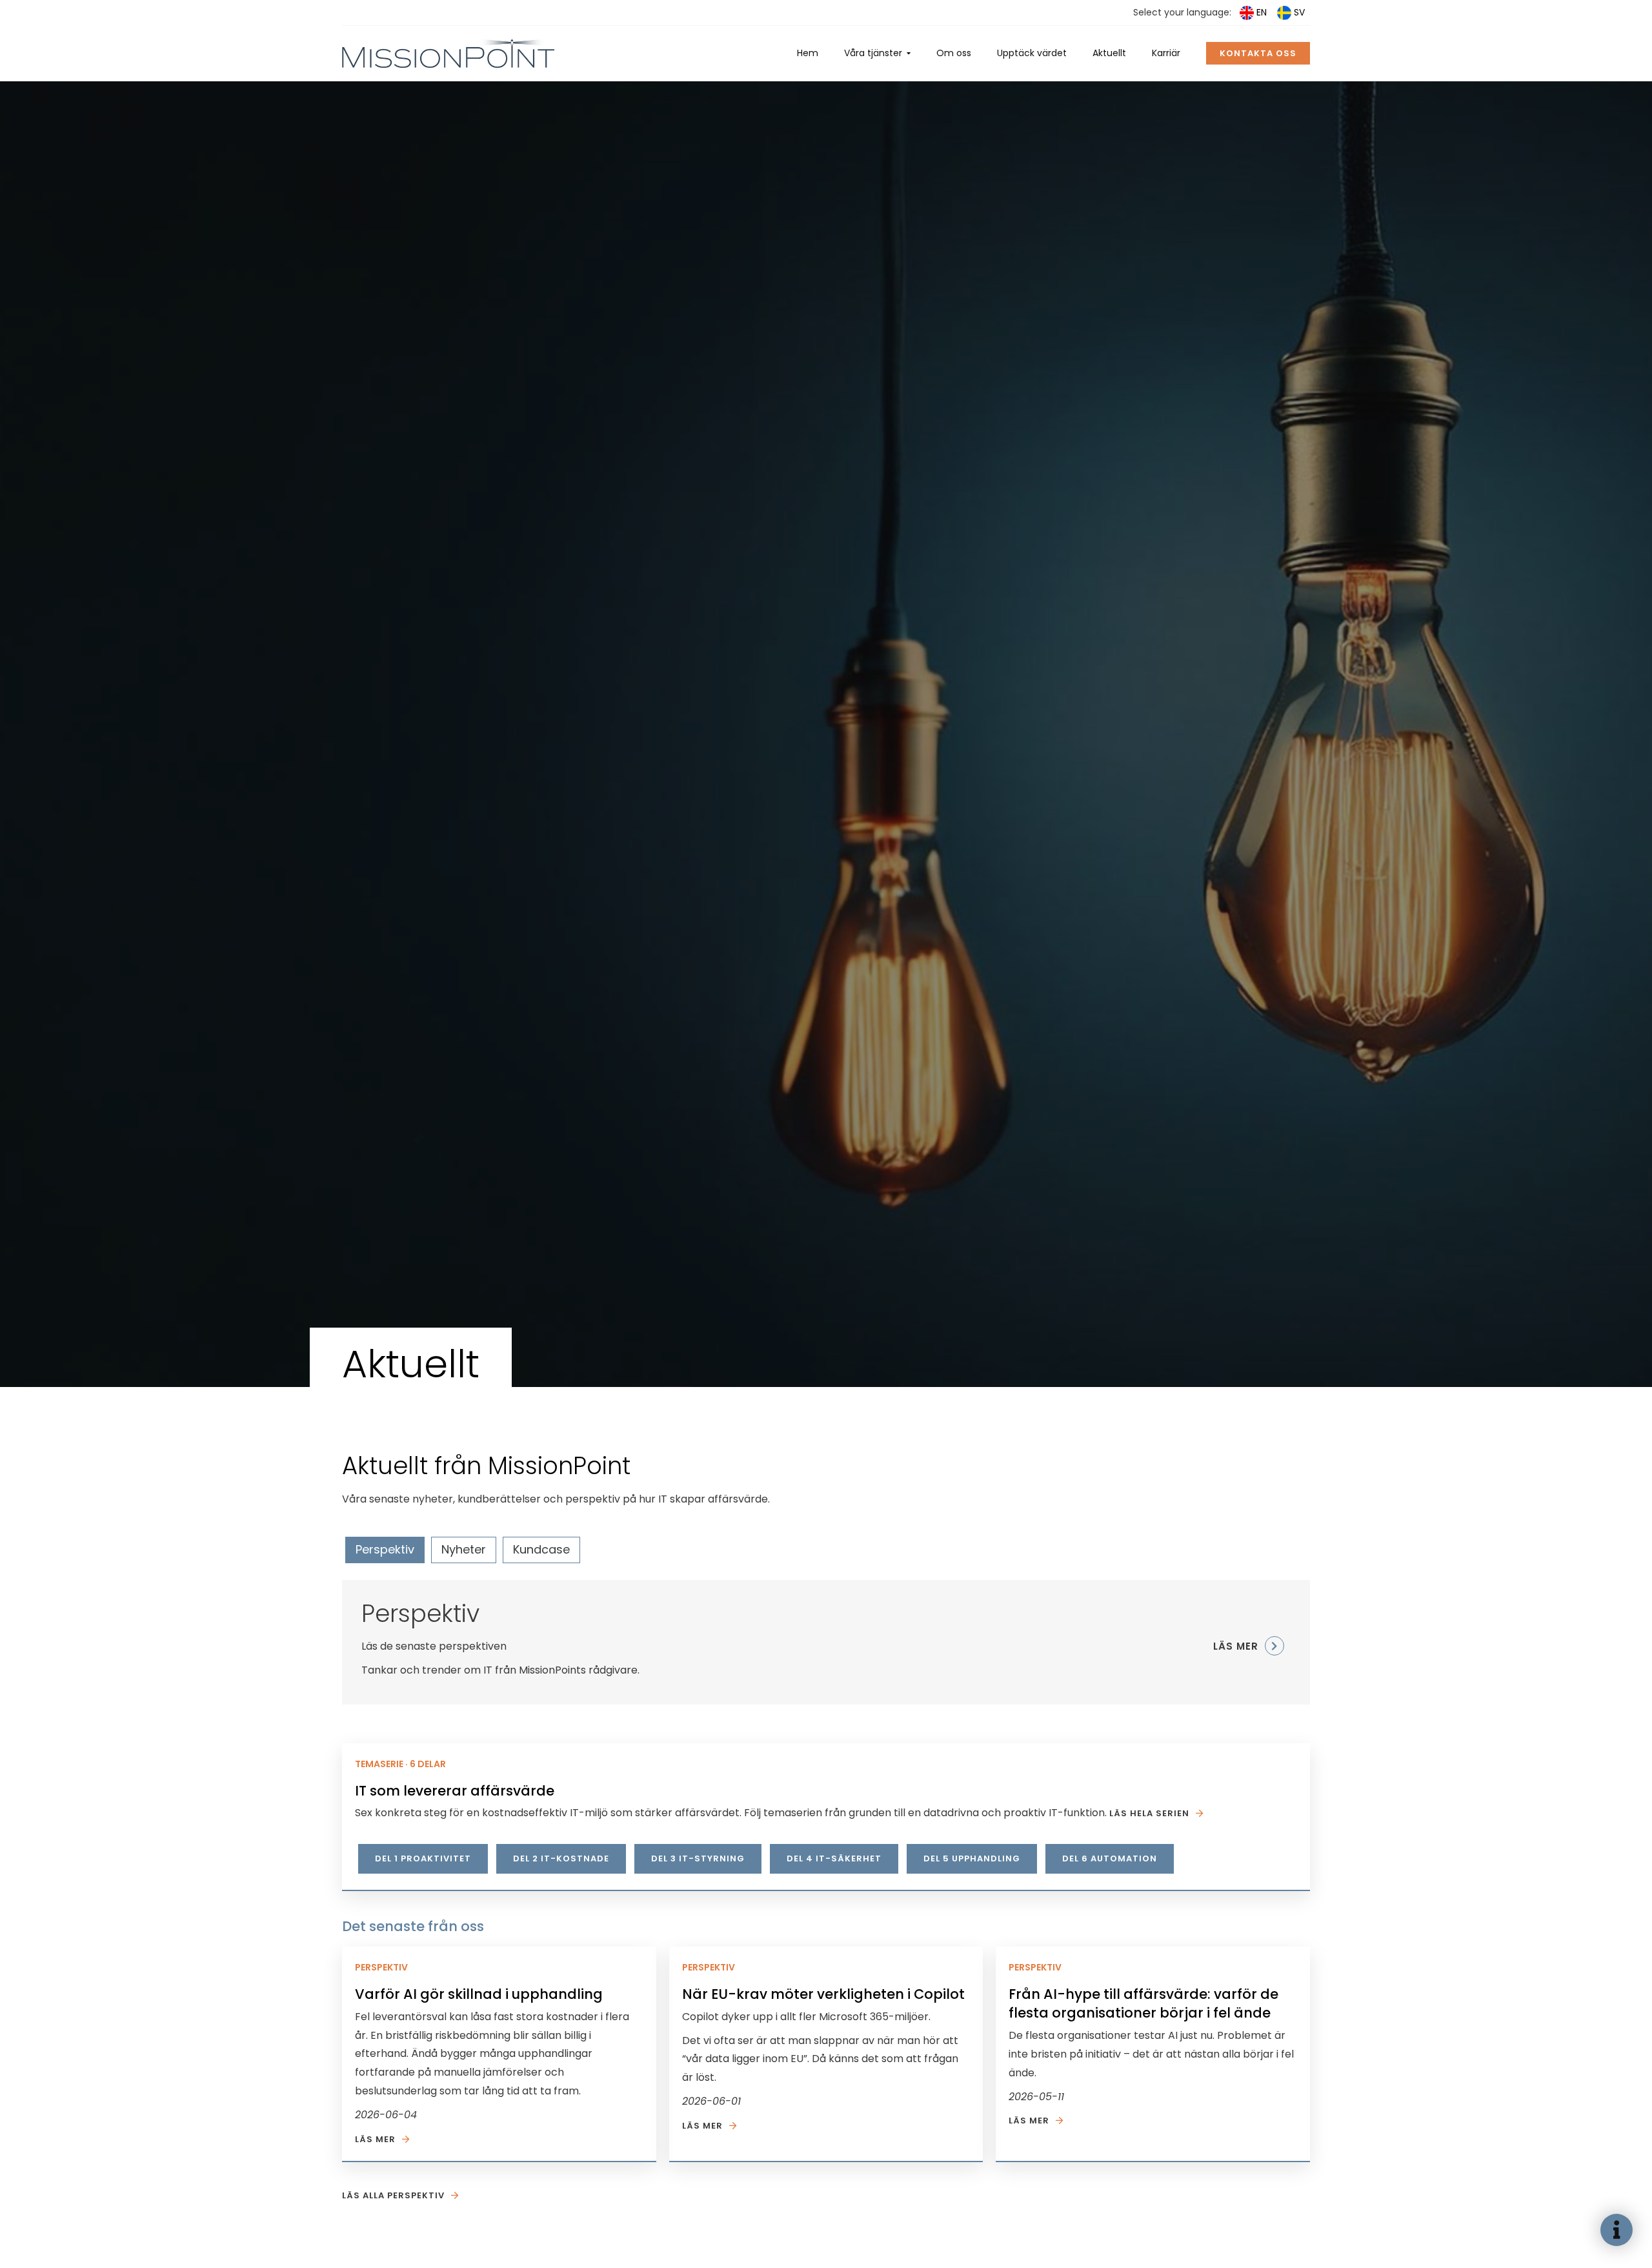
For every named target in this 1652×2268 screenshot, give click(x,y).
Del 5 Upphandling (972, 1858)
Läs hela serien (1149, 1813)
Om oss (954, 53)
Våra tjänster (873, 53)
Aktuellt (1109, 53)
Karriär (1166, 53)
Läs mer (375, 2139)
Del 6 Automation (1110, 1858)
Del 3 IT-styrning (698, 1858)
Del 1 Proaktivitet (423, 1858)
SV (1299, 12)
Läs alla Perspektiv (393, 2195)
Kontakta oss (1258, 53)
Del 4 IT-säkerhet (834, 1858)
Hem (808, 53)
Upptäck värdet (1032, 53)
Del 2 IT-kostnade (561, 1858)
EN (1262, 12)
